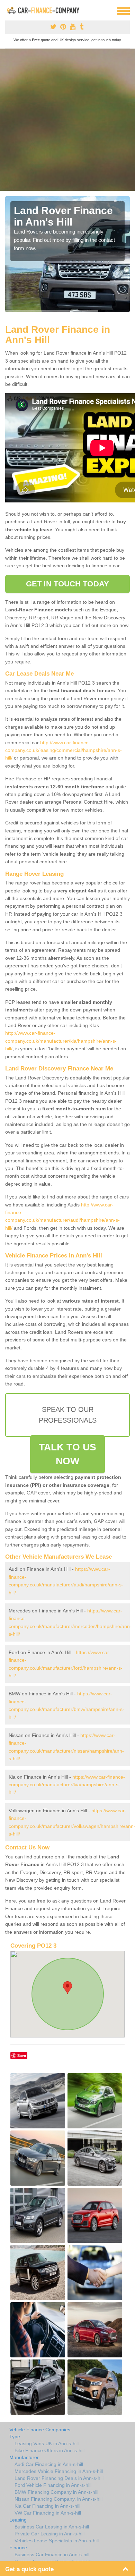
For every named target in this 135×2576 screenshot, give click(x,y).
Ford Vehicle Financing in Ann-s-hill (53, 2485)
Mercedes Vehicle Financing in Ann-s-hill (59, 2471)
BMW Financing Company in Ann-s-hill (56, 2492)
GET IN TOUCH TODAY (67, 584)
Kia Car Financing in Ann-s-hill (47, 2506)
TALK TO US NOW (67, 1454)
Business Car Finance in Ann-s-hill (52, 2554)
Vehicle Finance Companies (40, 2430)
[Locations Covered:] (8, 10)
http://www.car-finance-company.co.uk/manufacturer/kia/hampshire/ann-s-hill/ (61, 1041)
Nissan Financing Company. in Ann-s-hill (58, 2499)
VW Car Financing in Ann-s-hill (48, 2513)
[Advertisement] (67, 120)
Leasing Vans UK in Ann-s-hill (47, 2443)
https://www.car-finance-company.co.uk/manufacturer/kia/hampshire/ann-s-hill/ (67, 1785)
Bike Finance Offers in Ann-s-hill (49, 2450)
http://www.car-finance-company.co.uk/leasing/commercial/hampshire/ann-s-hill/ (64, 750)
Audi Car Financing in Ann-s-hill (49, 2464)
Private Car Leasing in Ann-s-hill (49, 2534)
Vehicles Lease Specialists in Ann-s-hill (57, 2541)
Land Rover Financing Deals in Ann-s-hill (59, 2478)
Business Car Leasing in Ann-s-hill (52, 2527)
